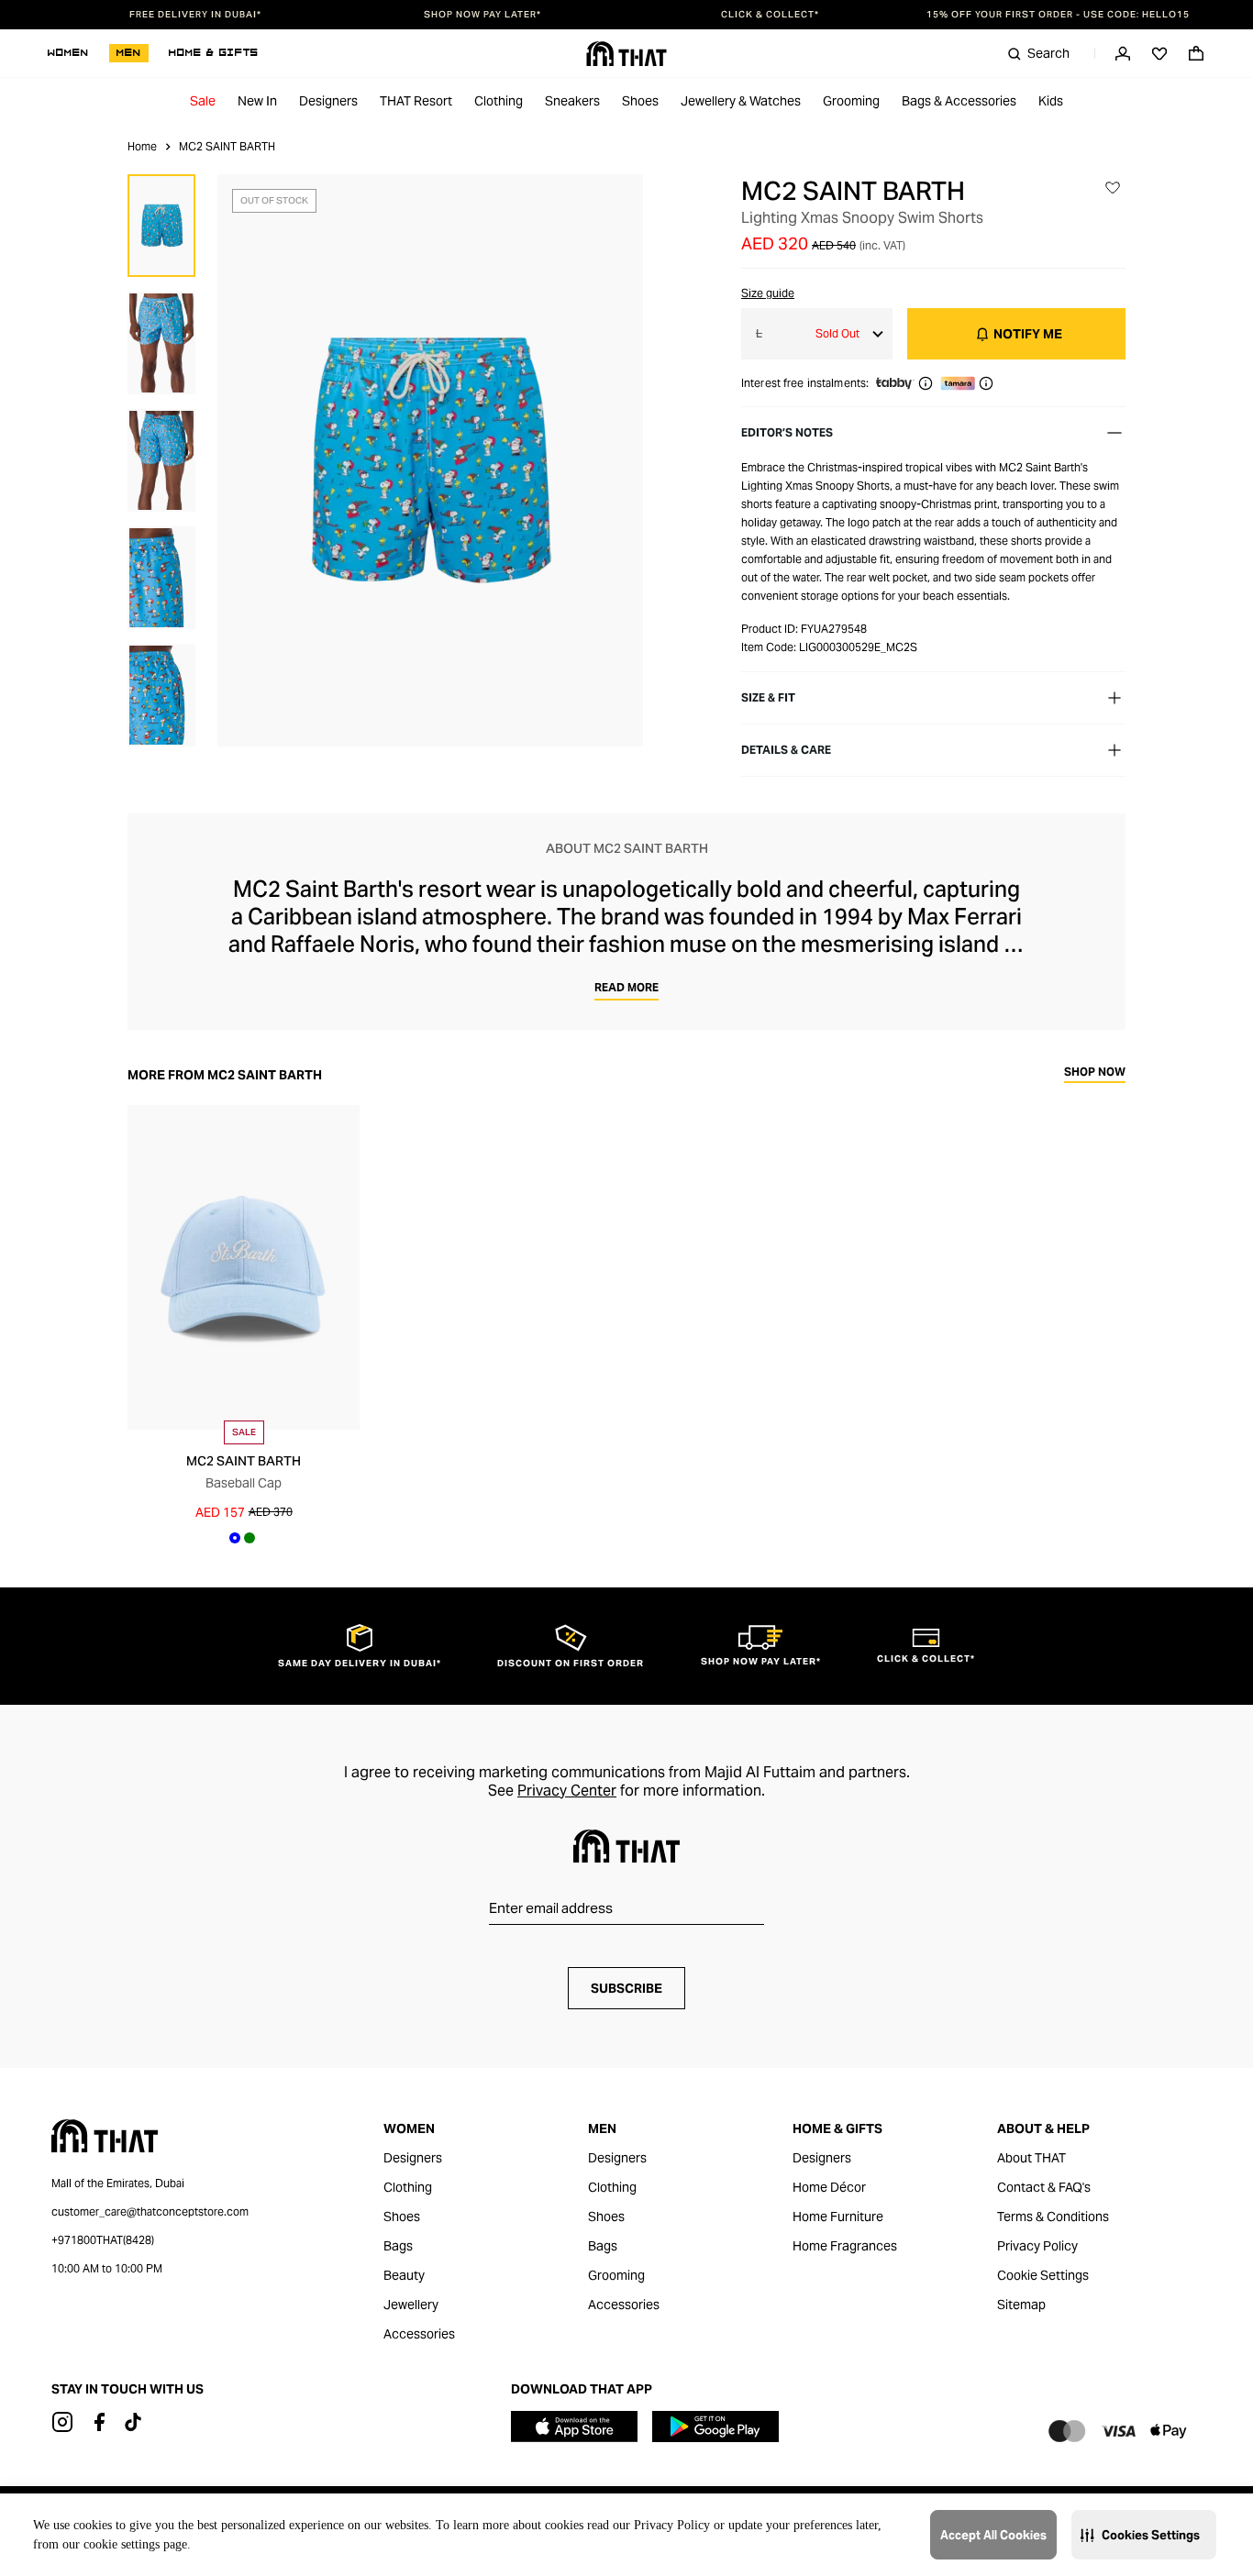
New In (257, 101)
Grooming (851, 101)
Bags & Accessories (959, 101)
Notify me (1028, 334)
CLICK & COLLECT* (770, 15)
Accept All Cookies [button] (993, 2535)
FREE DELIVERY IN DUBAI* (195, 15)
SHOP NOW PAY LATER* (482, 15)
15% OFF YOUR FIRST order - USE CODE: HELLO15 (1058, 15)
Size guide (768, 293)
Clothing (499, 101)
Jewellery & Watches (741, 101)
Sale (203, 101)
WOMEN (68, 53)
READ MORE (626, 987)
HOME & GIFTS (214, 53)
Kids (1051, 101)
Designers (328, 101)
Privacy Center (567, 1791)
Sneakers (572, 101)
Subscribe (626, 1988)
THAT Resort (416, 101)
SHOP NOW (1095, 1072)
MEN (129, 53)
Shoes (640, 101)
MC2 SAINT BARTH (853, 191)
